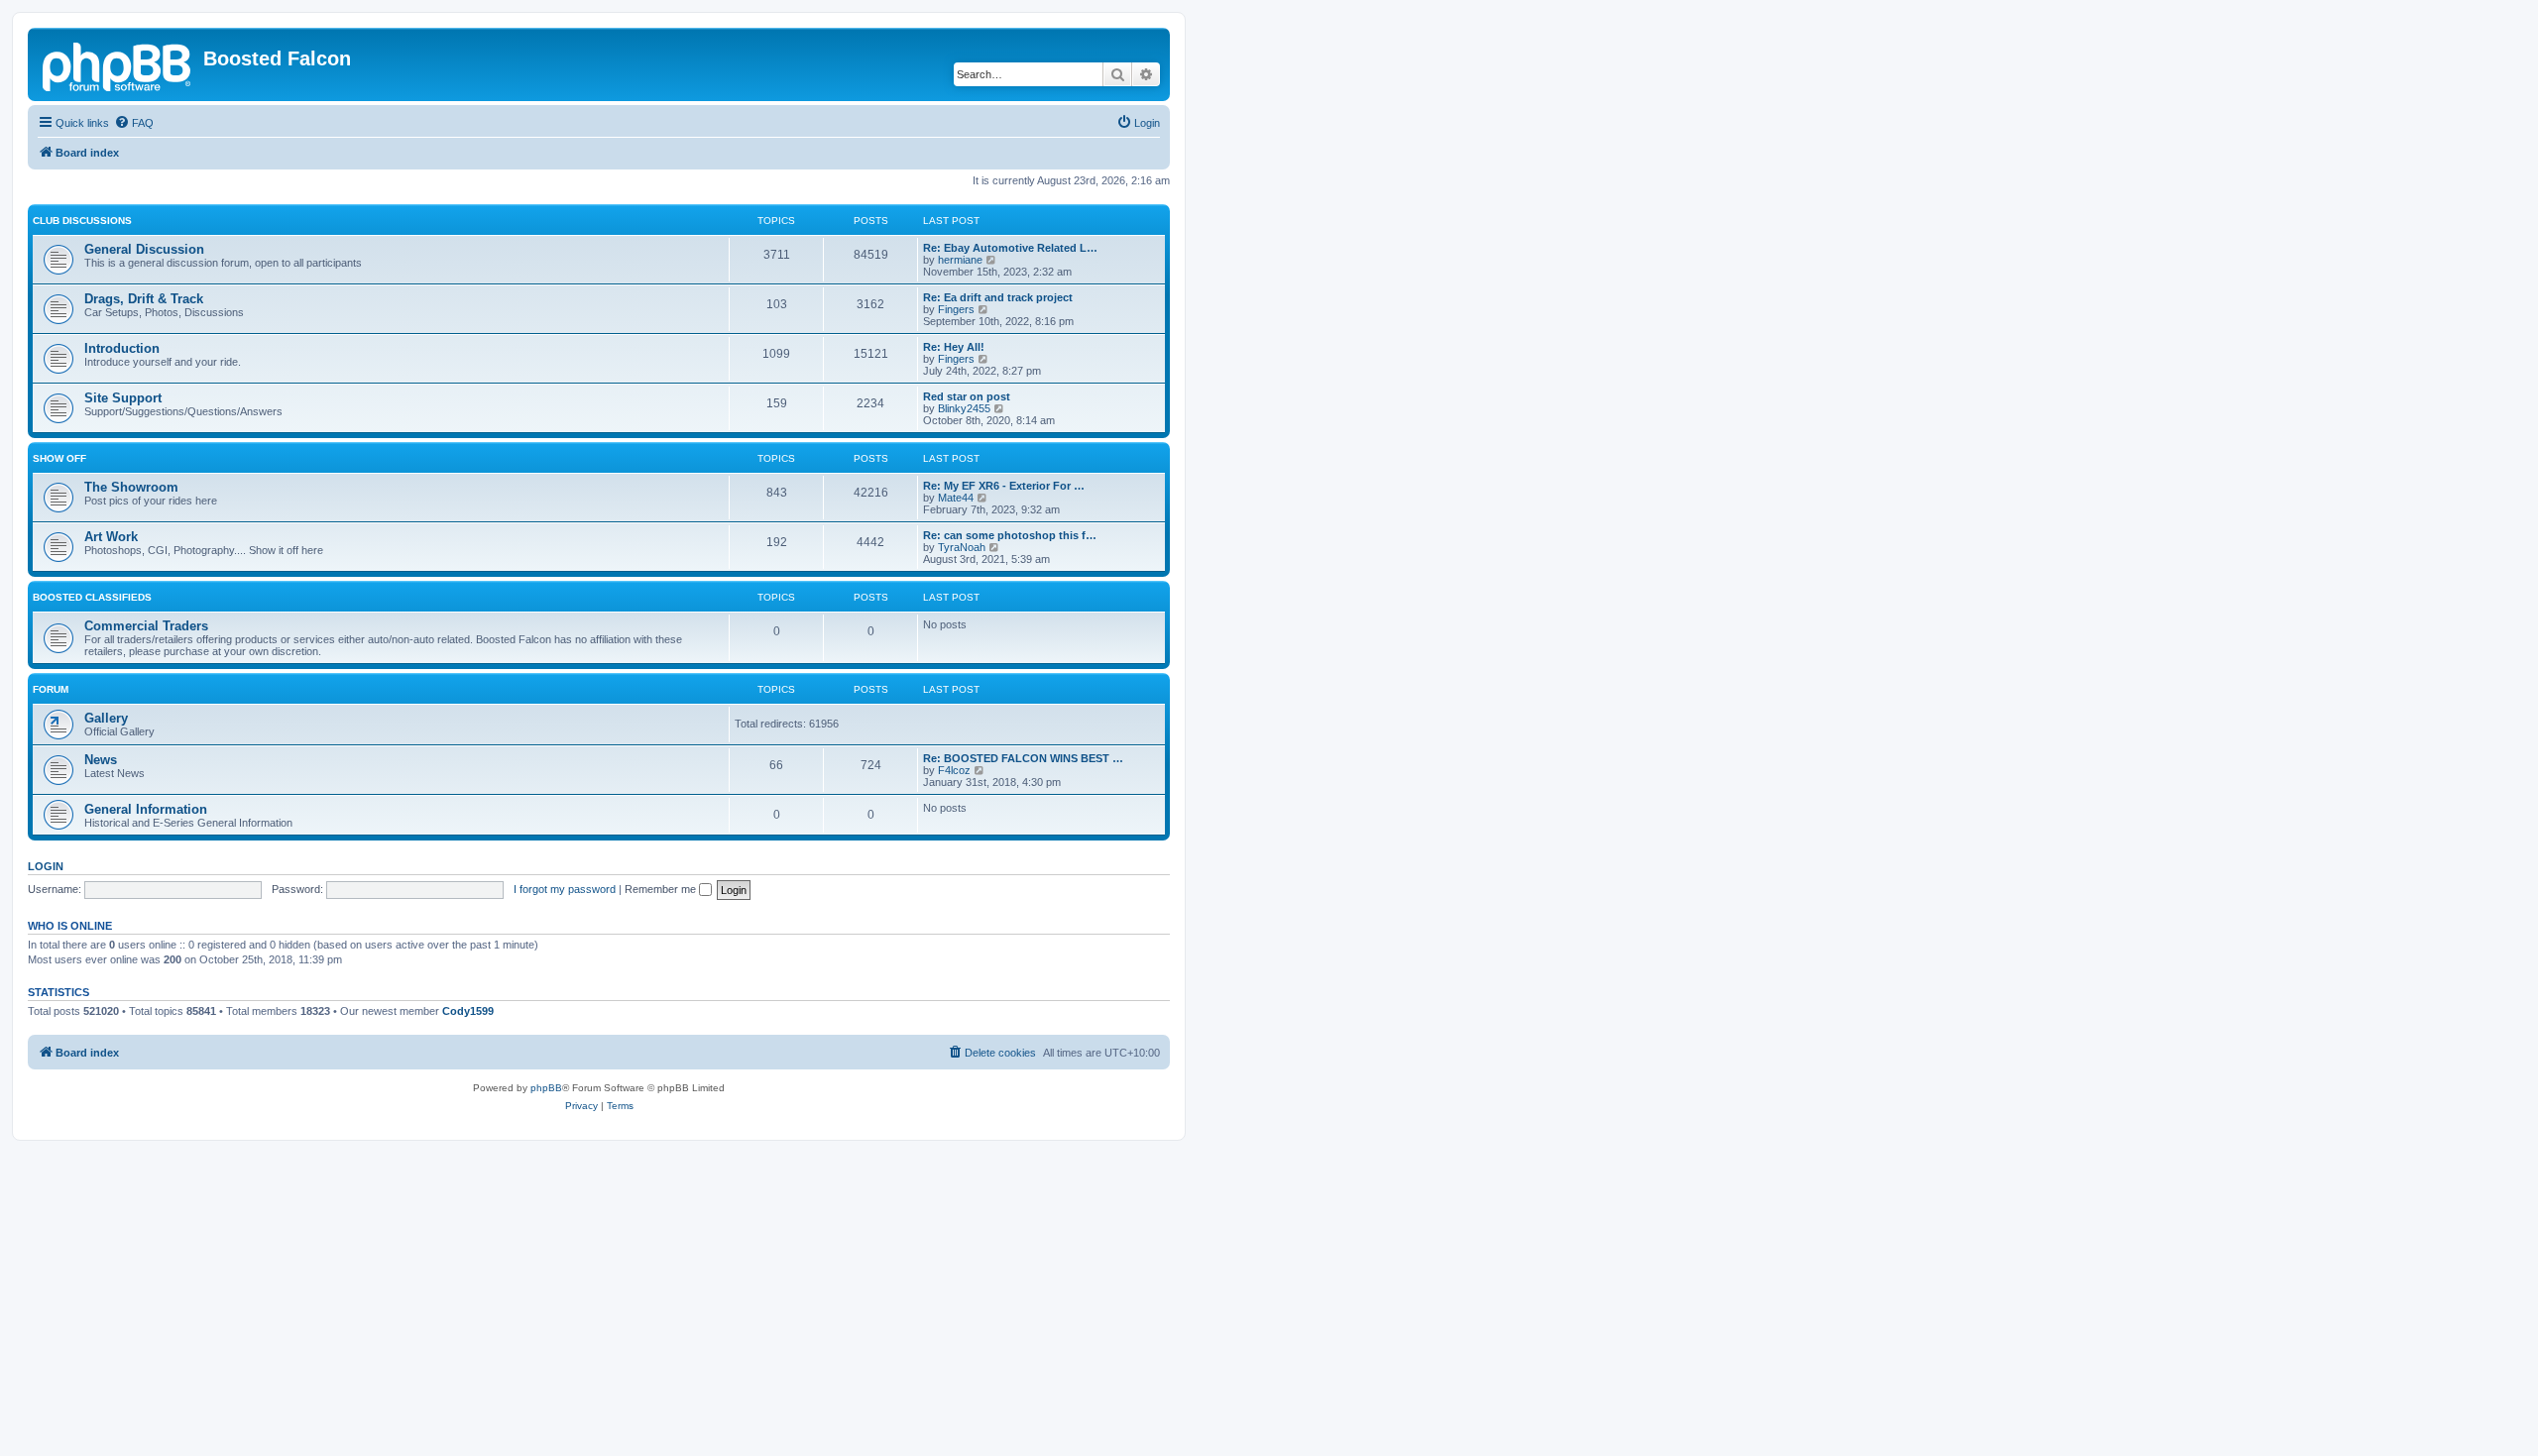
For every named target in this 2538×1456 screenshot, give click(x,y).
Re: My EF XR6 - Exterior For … (1004, 486)
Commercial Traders (146, 626)
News (101, 760)
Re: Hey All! (954, 347)
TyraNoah (962, 547)
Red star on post (967, 396)
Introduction (122, 348)
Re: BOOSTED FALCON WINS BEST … (1023, 758)
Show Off (59, 458)
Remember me (662, 889)
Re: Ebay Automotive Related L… (1010, 248)
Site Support (123, 398)
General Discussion (144, 249)
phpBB (546, 1088)
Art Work (111, 537)
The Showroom (131, 487)
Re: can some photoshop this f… (1010, 535)
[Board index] (118, 64)
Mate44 (956, 498)
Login (46, 866)
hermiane (960, 260)
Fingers (956, 309)
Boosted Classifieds (92, 597)
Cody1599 (468, 1011)
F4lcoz (954, 770)
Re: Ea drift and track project (998, 297)
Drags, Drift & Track (144, 299)
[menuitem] (134, 123)
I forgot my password (565, 889)
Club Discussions (82, 221)
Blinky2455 (964, 408)
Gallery (106, 718)
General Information (146, 809)
